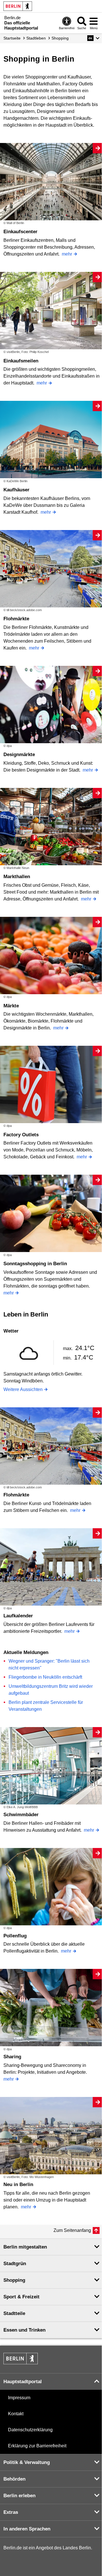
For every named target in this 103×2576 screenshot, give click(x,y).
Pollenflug (15, 1936)
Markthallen (17, 877)
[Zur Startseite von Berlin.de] (21, 2363)
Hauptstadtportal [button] (23, 2382)
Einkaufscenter (20, 232)
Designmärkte (19, 755)
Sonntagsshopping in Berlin (35, 1264)
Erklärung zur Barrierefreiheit (37, 2446)
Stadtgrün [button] (15, 2264)
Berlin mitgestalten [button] (25, 2247)
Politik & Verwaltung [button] (27, 2462)
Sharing (12, 2057)
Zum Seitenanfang (72, 2230)
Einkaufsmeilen (21, 361)
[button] (93, 38)
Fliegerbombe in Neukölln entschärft (45, 1677)
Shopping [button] (14, 2280)
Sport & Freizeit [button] (21, 2297)
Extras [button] (11, 2512)
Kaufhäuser (16, 490)
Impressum (19, 2398)
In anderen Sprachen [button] (27, 2529)
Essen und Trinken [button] (24, 2330)
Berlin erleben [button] (19, 2496)
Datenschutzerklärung (30, 2430)
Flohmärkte (16, 619)
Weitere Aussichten (23, 1389)
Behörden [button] (14, 2479)
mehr (67, 254)
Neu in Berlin (18, 2184)
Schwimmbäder (21, 1815)
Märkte (11, 1006)
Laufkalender (18, 1616)
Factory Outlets (21, 1135)
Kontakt (16, 2414)
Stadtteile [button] (14, 2313)
